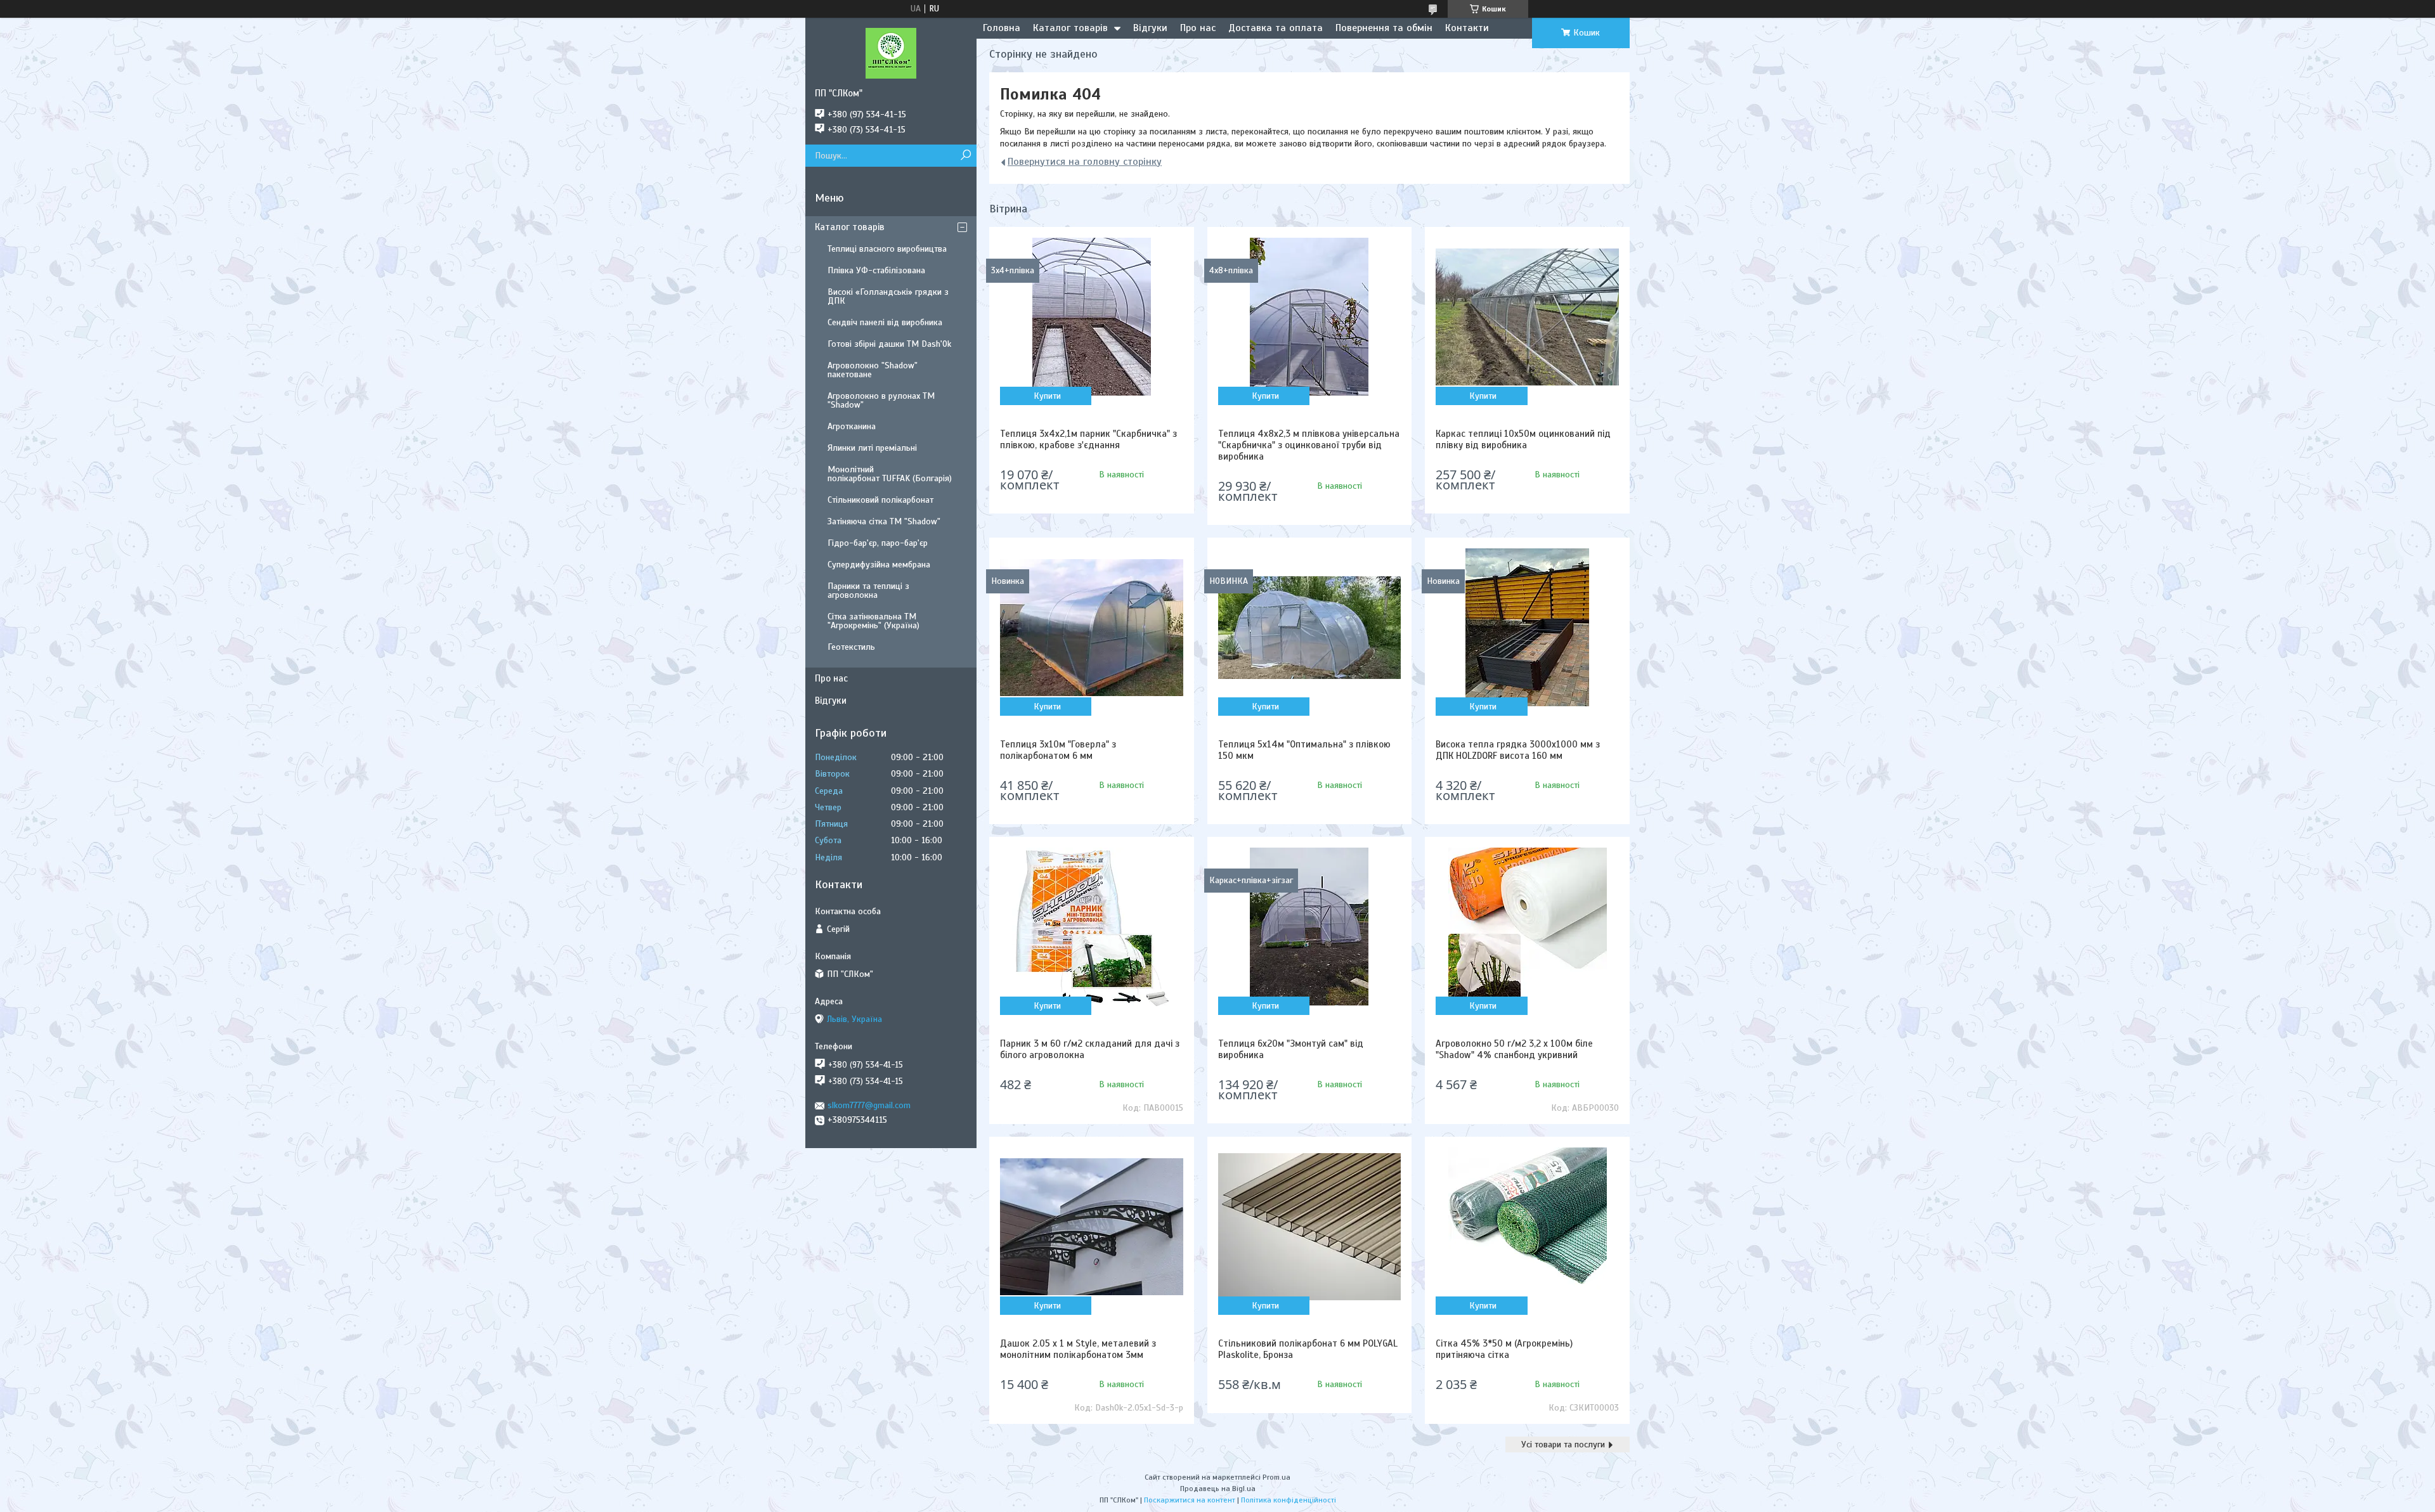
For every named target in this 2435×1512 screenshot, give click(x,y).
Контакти (1467, 28)
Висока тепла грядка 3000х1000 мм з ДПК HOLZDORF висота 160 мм (1518, 750)
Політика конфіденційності (1289, 1500)
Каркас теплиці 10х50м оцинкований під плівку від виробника (1523, 439)
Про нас (1198, 28)
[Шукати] (965, 156)
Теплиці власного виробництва (887, 249)
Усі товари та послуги (1563, 1444)
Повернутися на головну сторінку (1085, 162)
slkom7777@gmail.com (869, 1105)
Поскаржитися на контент (1190, 1500)
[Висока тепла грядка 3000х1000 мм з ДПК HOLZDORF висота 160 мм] (1527, 628)
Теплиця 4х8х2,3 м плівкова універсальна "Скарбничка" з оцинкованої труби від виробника (1309, 445)
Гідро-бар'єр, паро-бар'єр (878, 543)
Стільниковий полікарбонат (880, 500)
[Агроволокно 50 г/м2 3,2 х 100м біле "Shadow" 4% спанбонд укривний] (1527, 927)
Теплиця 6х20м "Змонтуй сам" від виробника (1291, 1049)
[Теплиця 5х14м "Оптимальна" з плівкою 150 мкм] (1309, 628)
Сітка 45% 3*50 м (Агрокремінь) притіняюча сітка (1504, 1349)
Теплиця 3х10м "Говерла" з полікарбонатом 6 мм (1058, 750)
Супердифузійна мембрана (879, 565)
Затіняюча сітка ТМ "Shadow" (884, 521)
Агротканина (852, 426)
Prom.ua (1276, 1477)
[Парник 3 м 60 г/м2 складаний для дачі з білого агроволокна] (1091, 927)
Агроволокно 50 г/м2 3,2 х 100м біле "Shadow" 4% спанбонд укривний (1514, 1049)
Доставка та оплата (1276, 28)
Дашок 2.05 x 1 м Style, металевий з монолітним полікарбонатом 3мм (1078, 1349)
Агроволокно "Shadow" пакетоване (873, 370)
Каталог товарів (1070, 28)
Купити (1047, 396)
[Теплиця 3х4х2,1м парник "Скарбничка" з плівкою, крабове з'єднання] (1091, 317)
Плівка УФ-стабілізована (876, 270)
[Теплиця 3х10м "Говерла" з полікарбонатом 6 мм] (1091, 628)
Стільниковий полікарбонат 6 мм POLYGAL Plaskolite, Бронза (1308, 1349)
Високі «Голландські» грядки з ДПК (888, 296)
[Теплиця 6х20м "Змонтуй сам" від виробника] (1309, 927)
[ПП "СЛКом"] (891, 53)
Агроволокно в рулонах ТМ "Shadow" (881, 400)
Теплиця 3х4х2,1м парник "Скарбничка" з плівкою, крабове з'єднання (1088, 439)
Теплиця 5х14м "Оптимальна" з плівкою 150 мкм (1304, 750)
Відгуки (1150, 28)
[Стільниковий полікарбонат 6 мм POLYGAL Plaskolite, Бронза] (1309, 1227)
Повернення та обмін (1384, 28)
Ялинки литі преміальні (872, 448)
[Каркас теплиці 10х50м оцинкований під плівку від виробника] (1527, 317)
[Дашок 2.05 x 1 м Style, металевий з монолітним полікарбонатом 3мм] (1091, 1227)
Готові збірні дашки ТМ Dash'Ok (889, 344)
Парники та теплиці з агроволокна (868, 591)
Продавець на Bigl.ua (1218, 1489)
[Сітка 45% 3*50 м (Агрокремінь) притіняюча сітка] (1527, 1227)
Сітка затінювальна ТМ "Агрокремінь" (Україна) (873, 621)
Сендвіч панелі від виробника (885, 322)
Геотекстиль (851, 647)
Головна (1002, 28)
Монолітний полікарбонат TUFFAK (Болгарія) (890, 474)
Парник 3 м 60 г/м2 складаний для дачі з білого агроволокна (1090, 1049)
